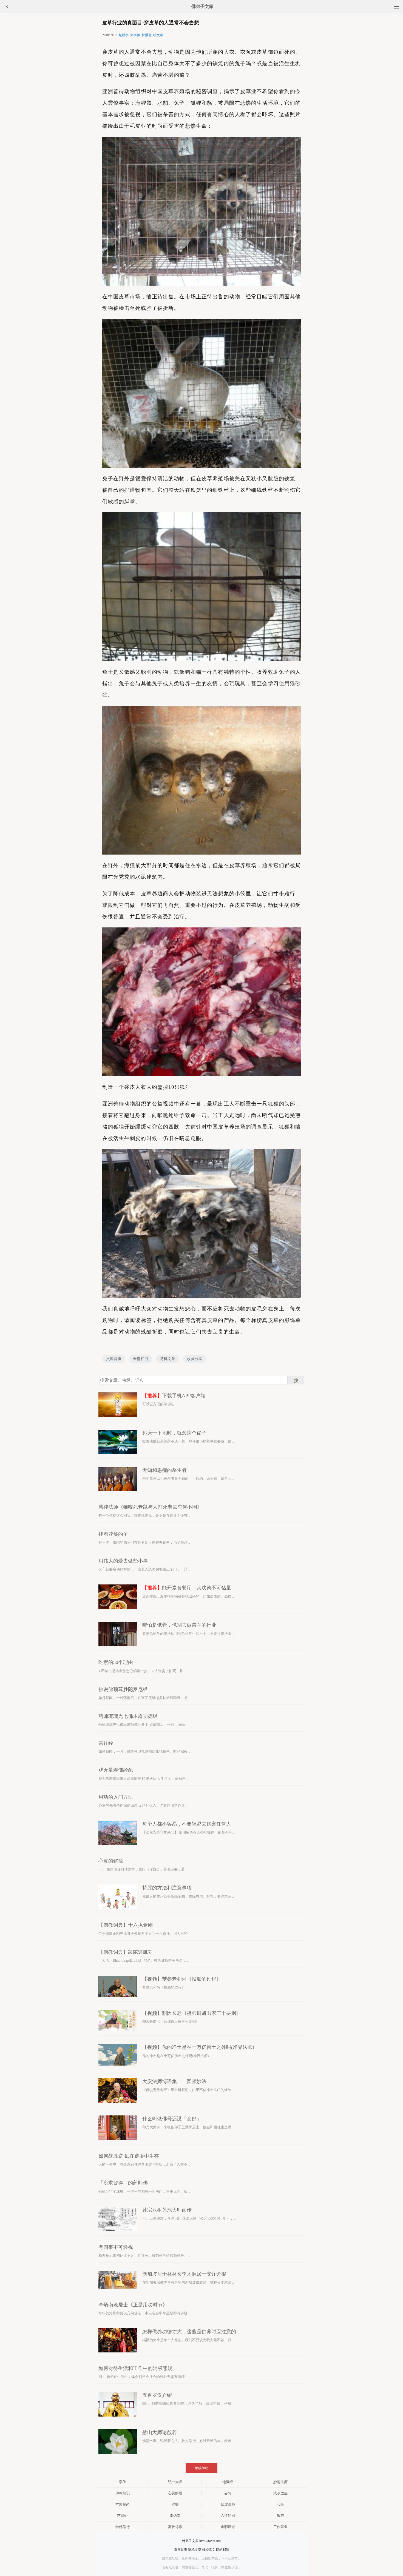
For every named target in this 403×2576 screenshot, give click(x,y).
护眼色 (147, 35)
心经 (280, 2504)
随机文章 (168, 1359)
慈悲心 (122, 2516)
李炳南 (175, 2516)
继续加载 (201, 2468)
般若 (280, 2516)
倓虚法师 (228, 2504)
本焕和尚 (123, 2504)
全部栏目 (141, 1359)
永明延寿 (228, 2527)
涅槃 (175, 2504)
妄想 (228, 2493)
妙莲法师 (280, 2482)
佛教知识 (123, 2493)
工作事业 (280, 2527)
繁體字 (124, 35)
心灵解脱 (175, 2493)
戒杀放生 (280, 2493)
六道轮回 (228, 2516)
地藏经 (228, 2482)
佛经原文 (209, 2550)
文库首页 (114, 1359)
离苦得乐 (175, 2527)
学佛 (123, 2482)
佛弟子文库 (202, 6)
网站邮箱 (223, 2550)
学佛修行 (123, 2527)
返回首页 (181, 2550)
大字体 (135, 35)
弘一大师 (175, 2482)
